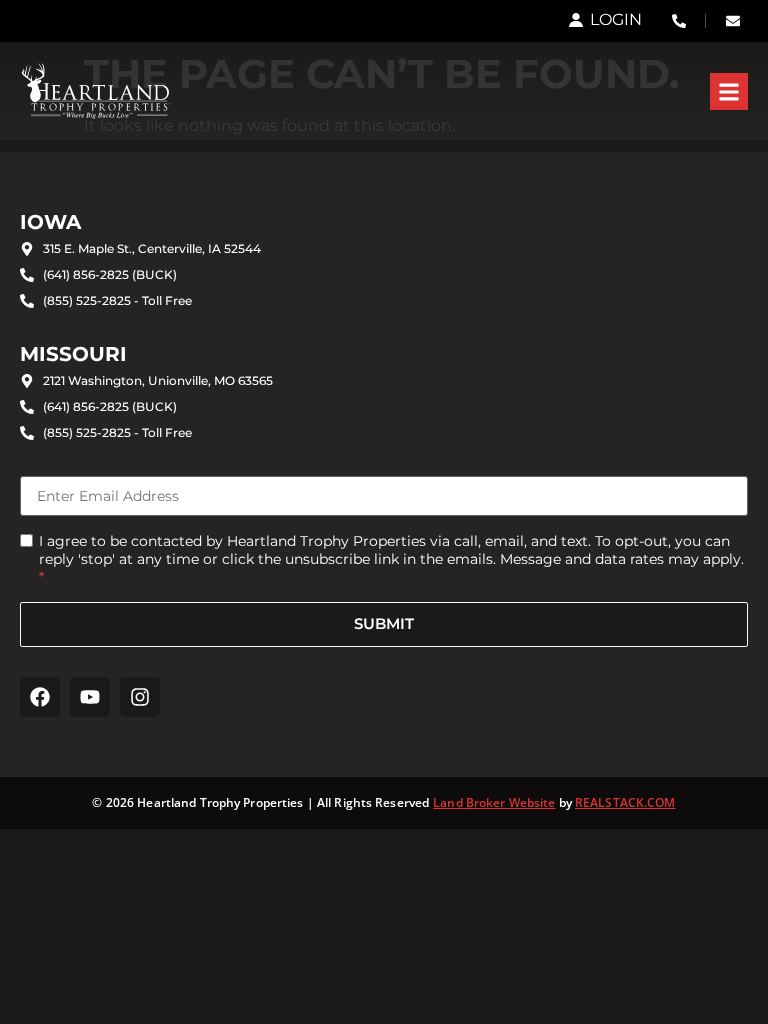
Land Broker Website (494, 802)
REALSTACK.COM (625, 802)
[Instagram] (140, 697)
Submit (384, 623)
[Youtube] (90, 697)
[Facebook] (40, 697)
